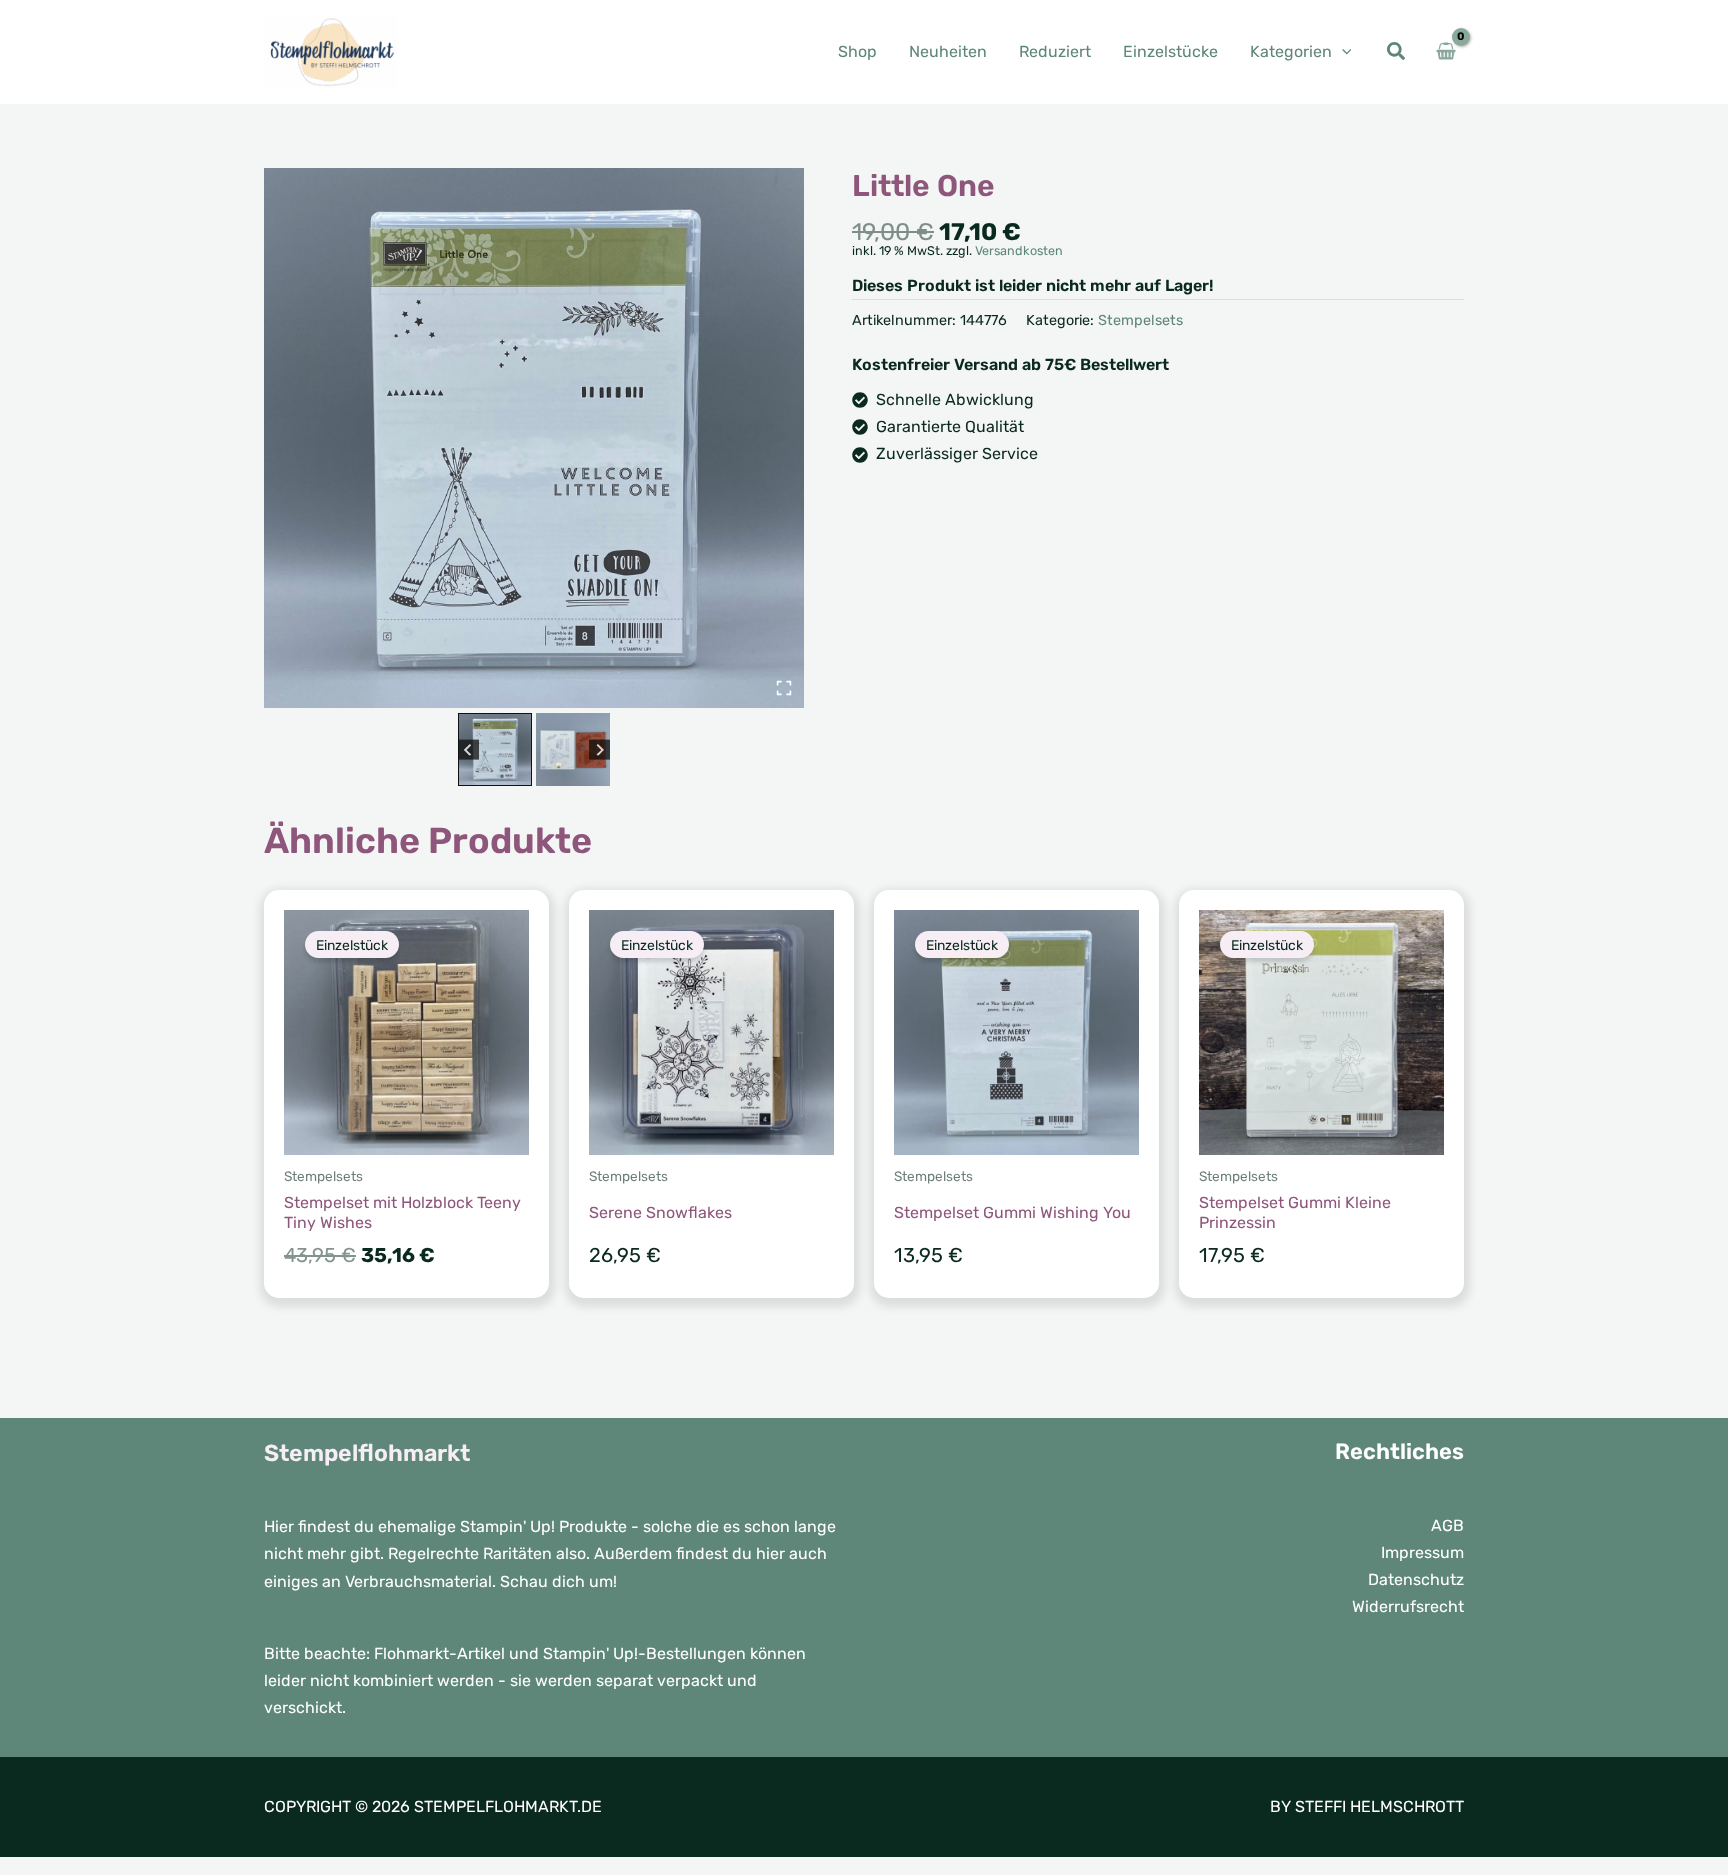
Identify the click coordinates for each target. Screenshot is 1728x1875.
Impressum (1422, 1552)
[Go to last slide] (468, 749)
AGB (1447, 1525)
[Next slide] (599, 749)
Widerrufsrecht (1408, 1606)
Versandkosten (1019, 250)
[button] (1342, 51)
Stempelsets (1140, 320)
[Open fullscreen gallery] (784, 688)
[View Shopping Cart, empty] (1445, 52)
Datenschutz (1416, 1579)
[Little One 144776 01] (534, 438)
